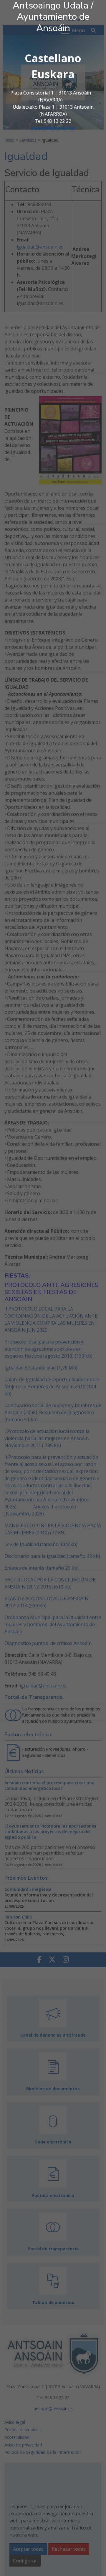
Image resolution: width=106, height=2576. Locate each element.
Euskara (53, 74)
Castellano (53, 58)
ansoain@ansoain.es (53, 128)
